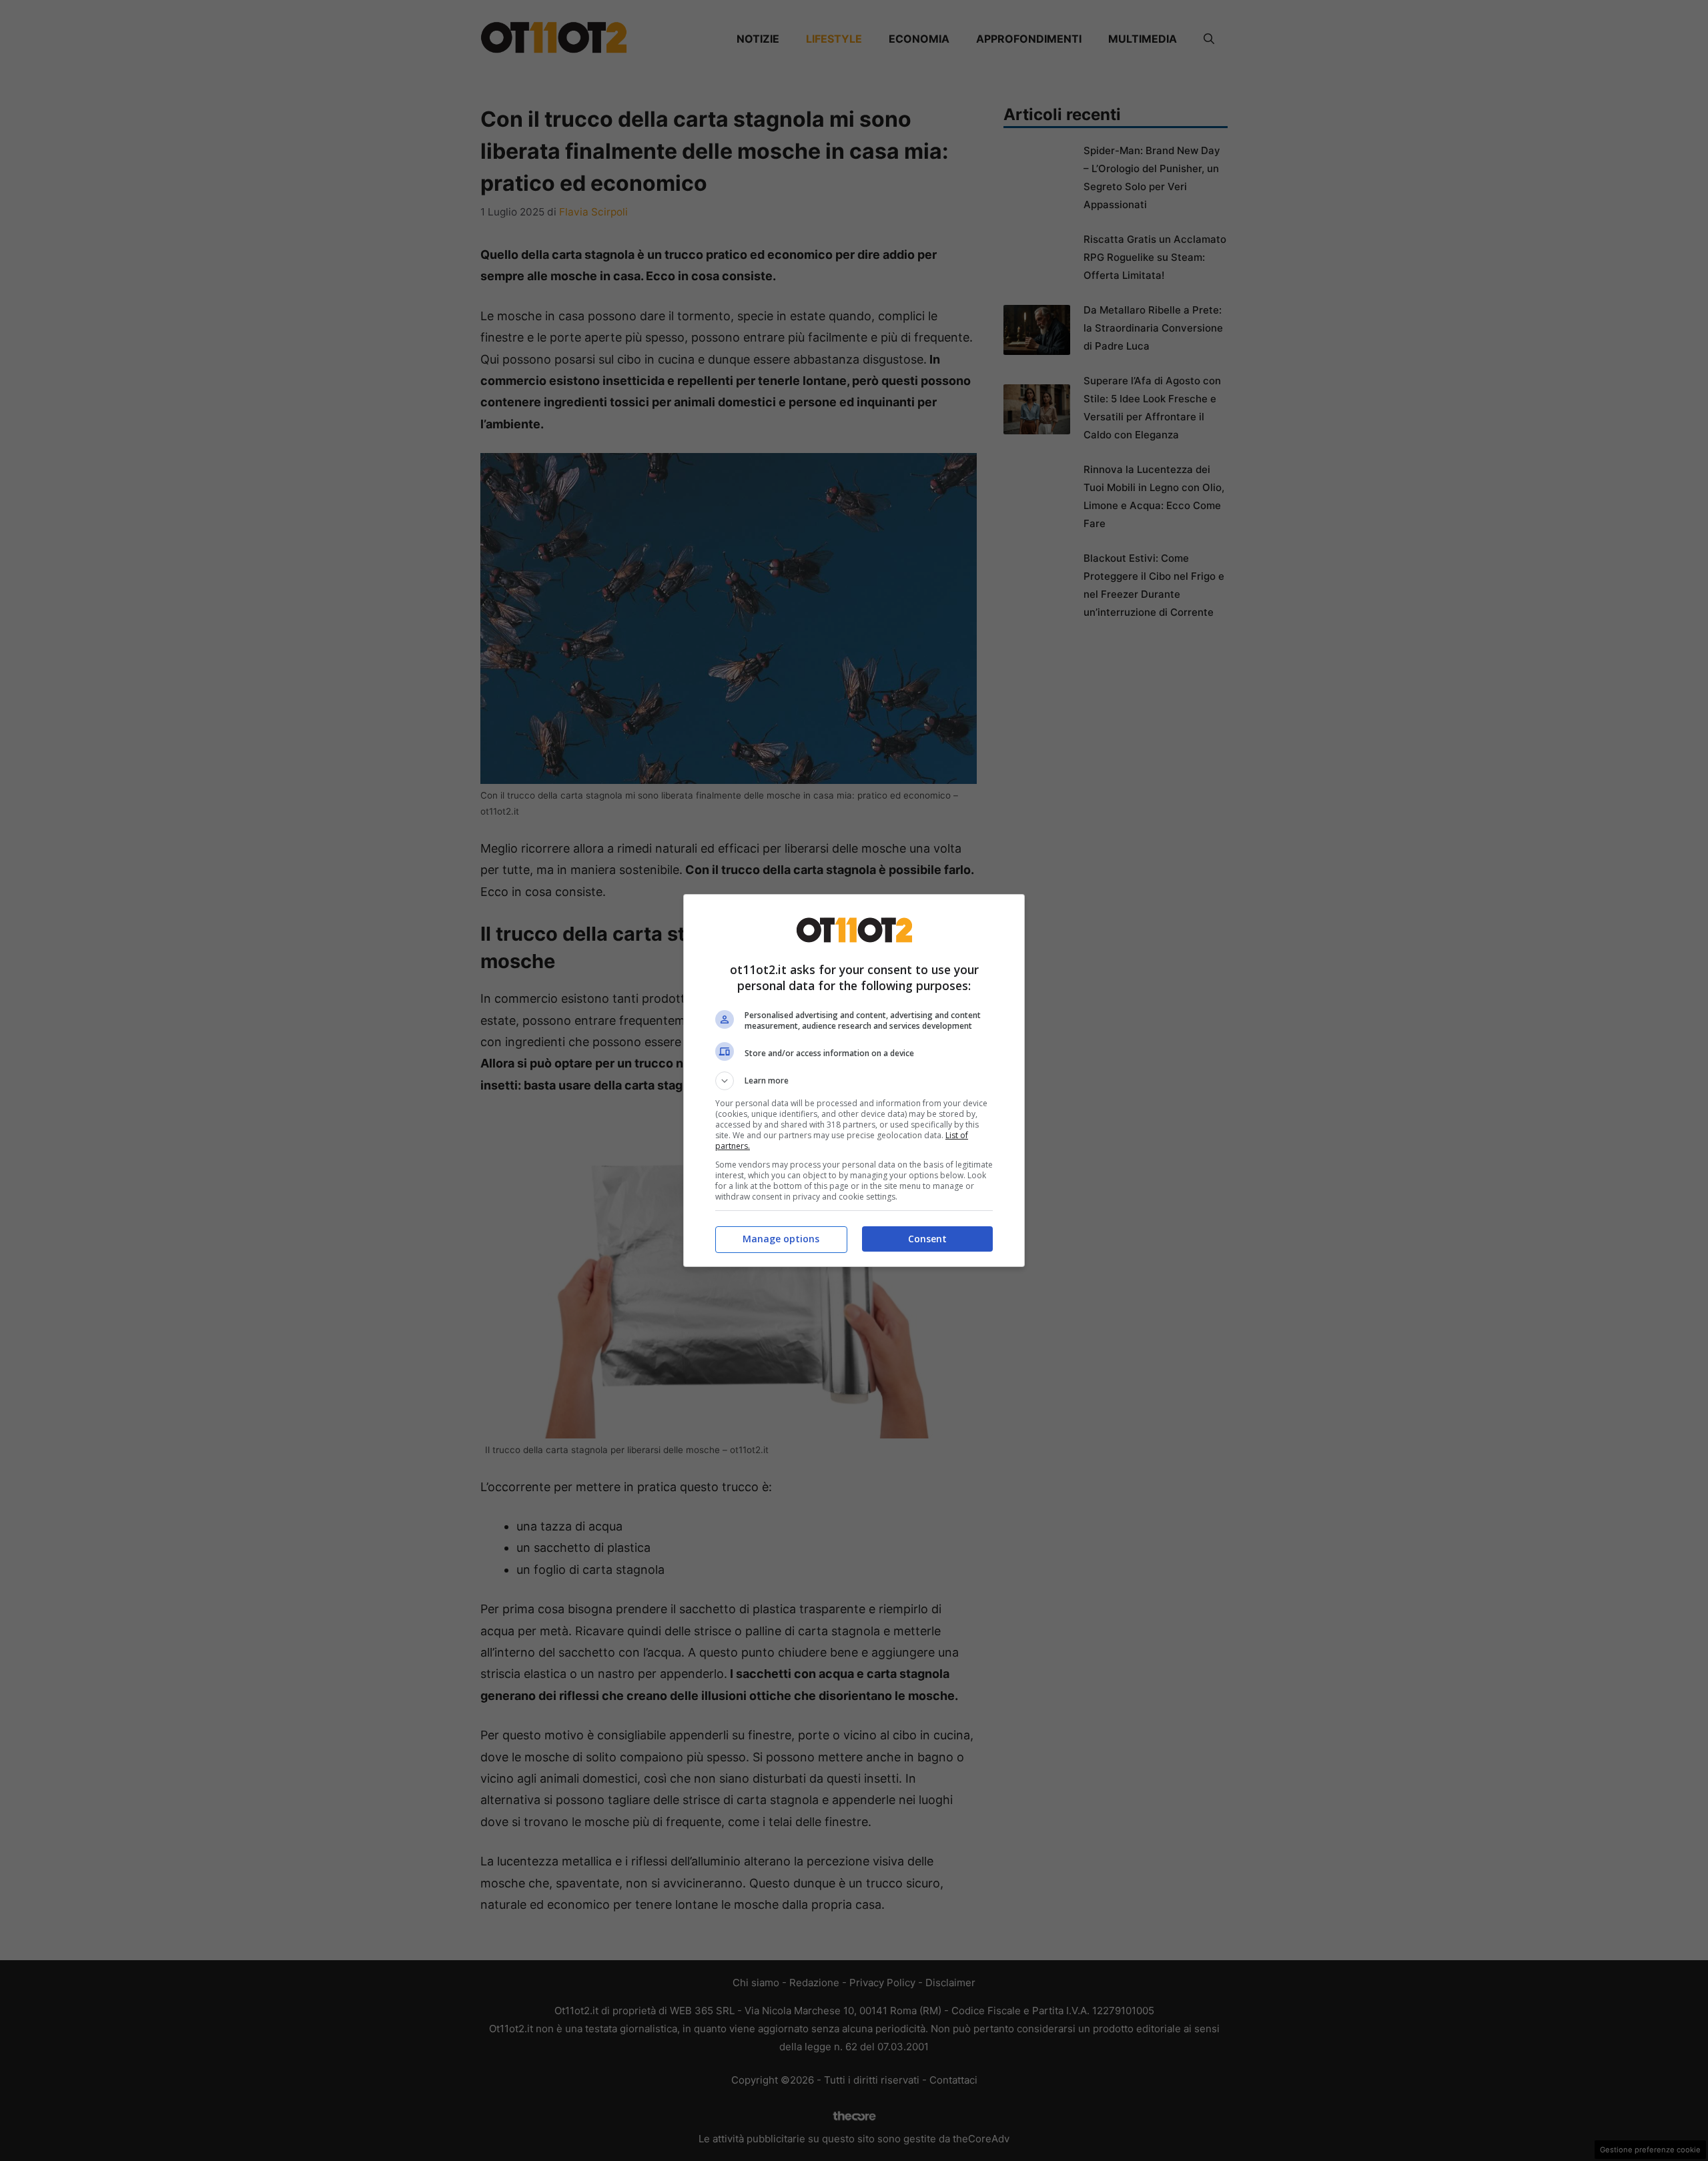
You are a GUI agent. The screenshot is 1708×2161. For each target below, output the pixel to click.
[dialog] (854, 1080)
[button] (854, 1081)
